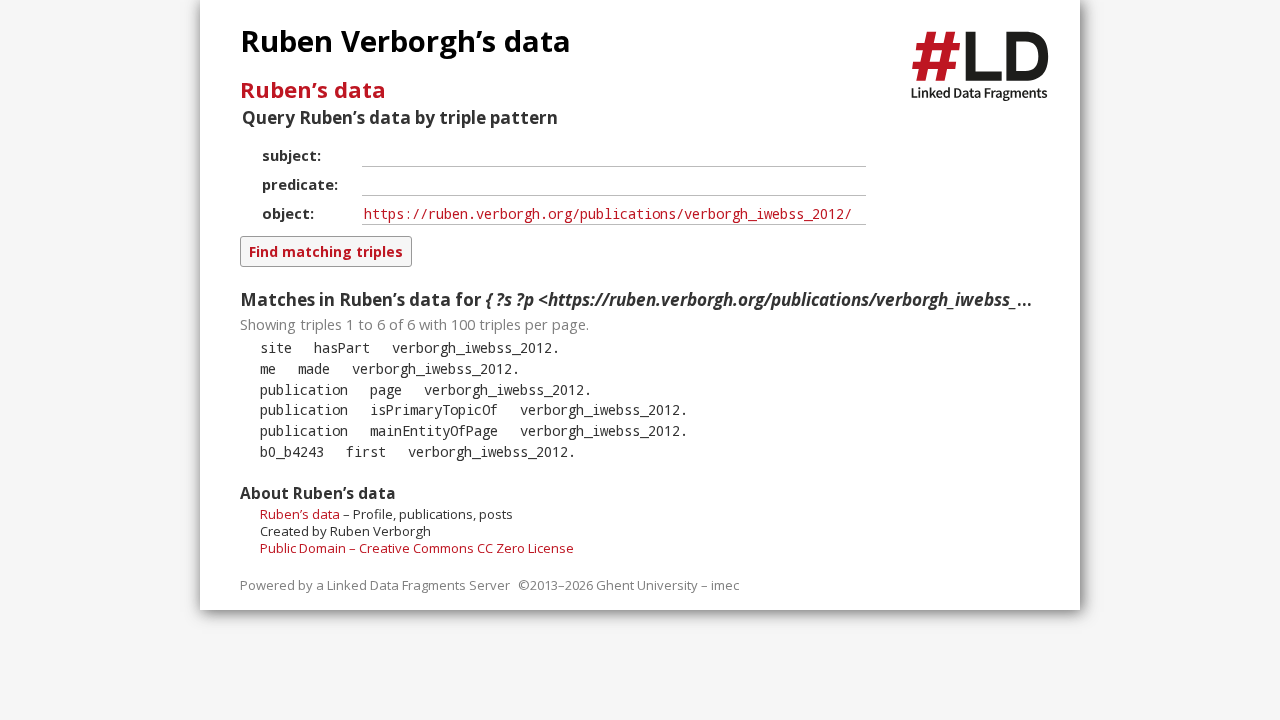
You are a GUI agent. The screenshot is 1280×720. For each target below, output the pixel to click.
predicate (298, 184)
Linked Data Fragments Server (418, 585)
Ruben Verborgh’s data (405, 41)
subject (289, 155)
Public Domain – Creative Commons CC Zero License (417, 548)
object (286, 213)
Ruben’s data (313, 89)
